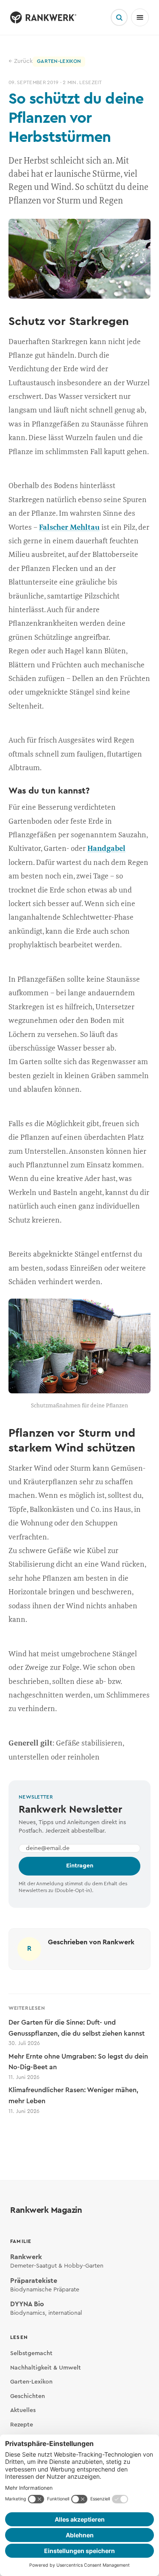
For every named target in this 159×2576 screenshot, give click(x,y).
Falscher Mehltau (69, 527)
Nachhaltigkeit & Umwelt (46, 2368)
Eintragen (80, 1866)
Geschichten (28, 2396)
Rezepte (22, 2425)
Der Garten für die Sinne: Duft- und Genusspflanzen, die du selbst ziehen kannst (77, 2032)
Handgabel (106, 848)
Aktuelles (23, 2410)
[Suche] (119, 17)
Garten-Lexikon (31, 2382)
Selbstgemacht (31, 2353)
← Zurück (21, 61)
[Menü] (140, 17)
